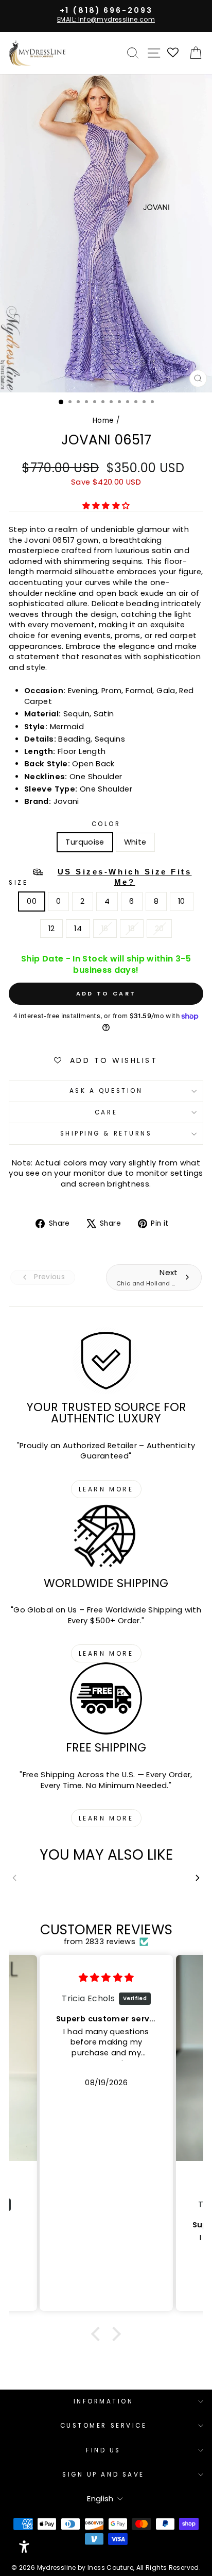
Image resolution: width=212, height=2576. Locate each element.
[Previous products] (14, 1877)
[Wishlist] (173, 53)
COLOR (106, 824)
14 (78, 929)
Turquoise (85, 842)
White (135, 842)
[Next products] (198, 1877)
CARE (106, 1112)
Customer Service (104, 2426)
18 (132, 929)
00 (32, 901)
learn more (106, 1489)
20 (160, 929)
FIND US (103, 2450)
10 (182, 901)
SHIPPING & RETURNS (106, 1134)
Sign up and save (103, 2475)
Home (103, 420)
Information (104, 2401)
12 (52, 929)
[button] (98, 2333)
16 (105, 929)
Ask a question (106, 1091)
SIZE (100, 877)
